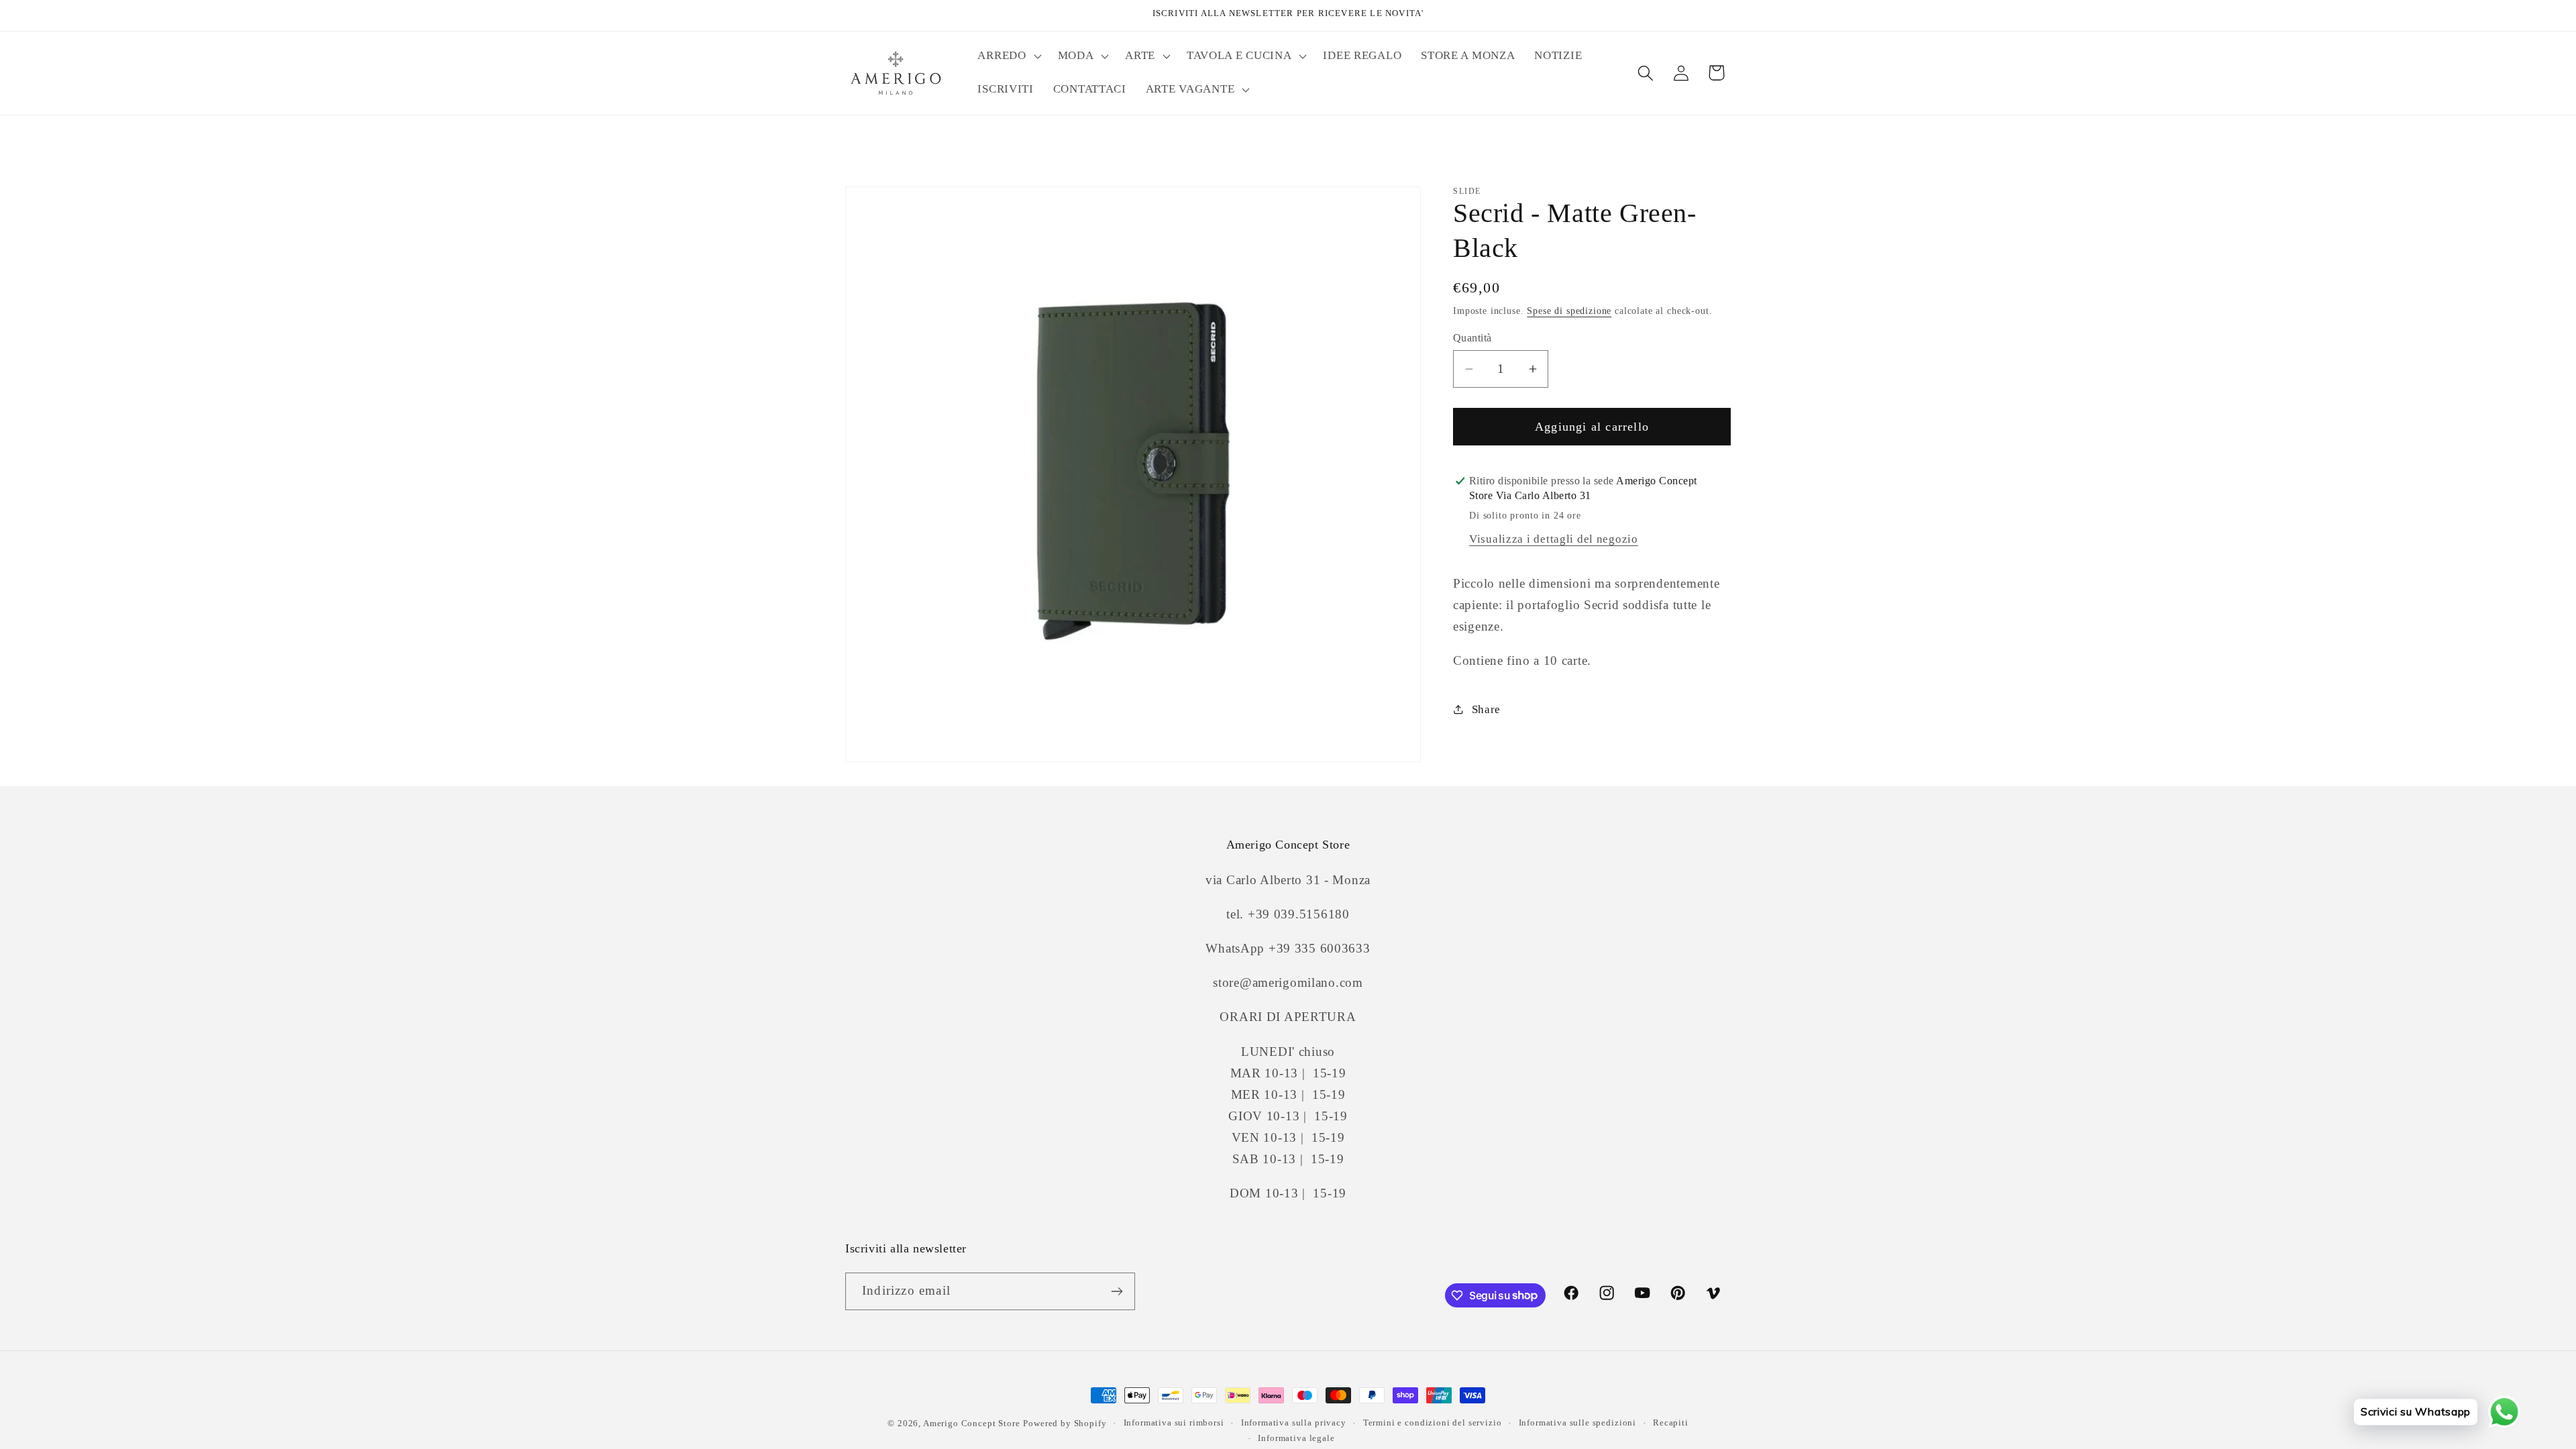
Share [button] (1486, 709)
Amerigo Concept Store (972, 1423)
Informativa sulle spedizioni (1578, 1423)
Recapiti (1671, 1423)
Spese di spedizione (1569, 311)
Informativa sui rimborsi (1174, 1423)
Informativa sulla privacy (1294, 1423)
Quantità (1472, 338)
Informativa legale (1296, 1438)
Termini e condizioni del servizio (1433, 1423)
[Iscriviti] (1117, 1291)
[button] (1008, 56)
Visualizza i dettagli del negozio (1554, 539)
